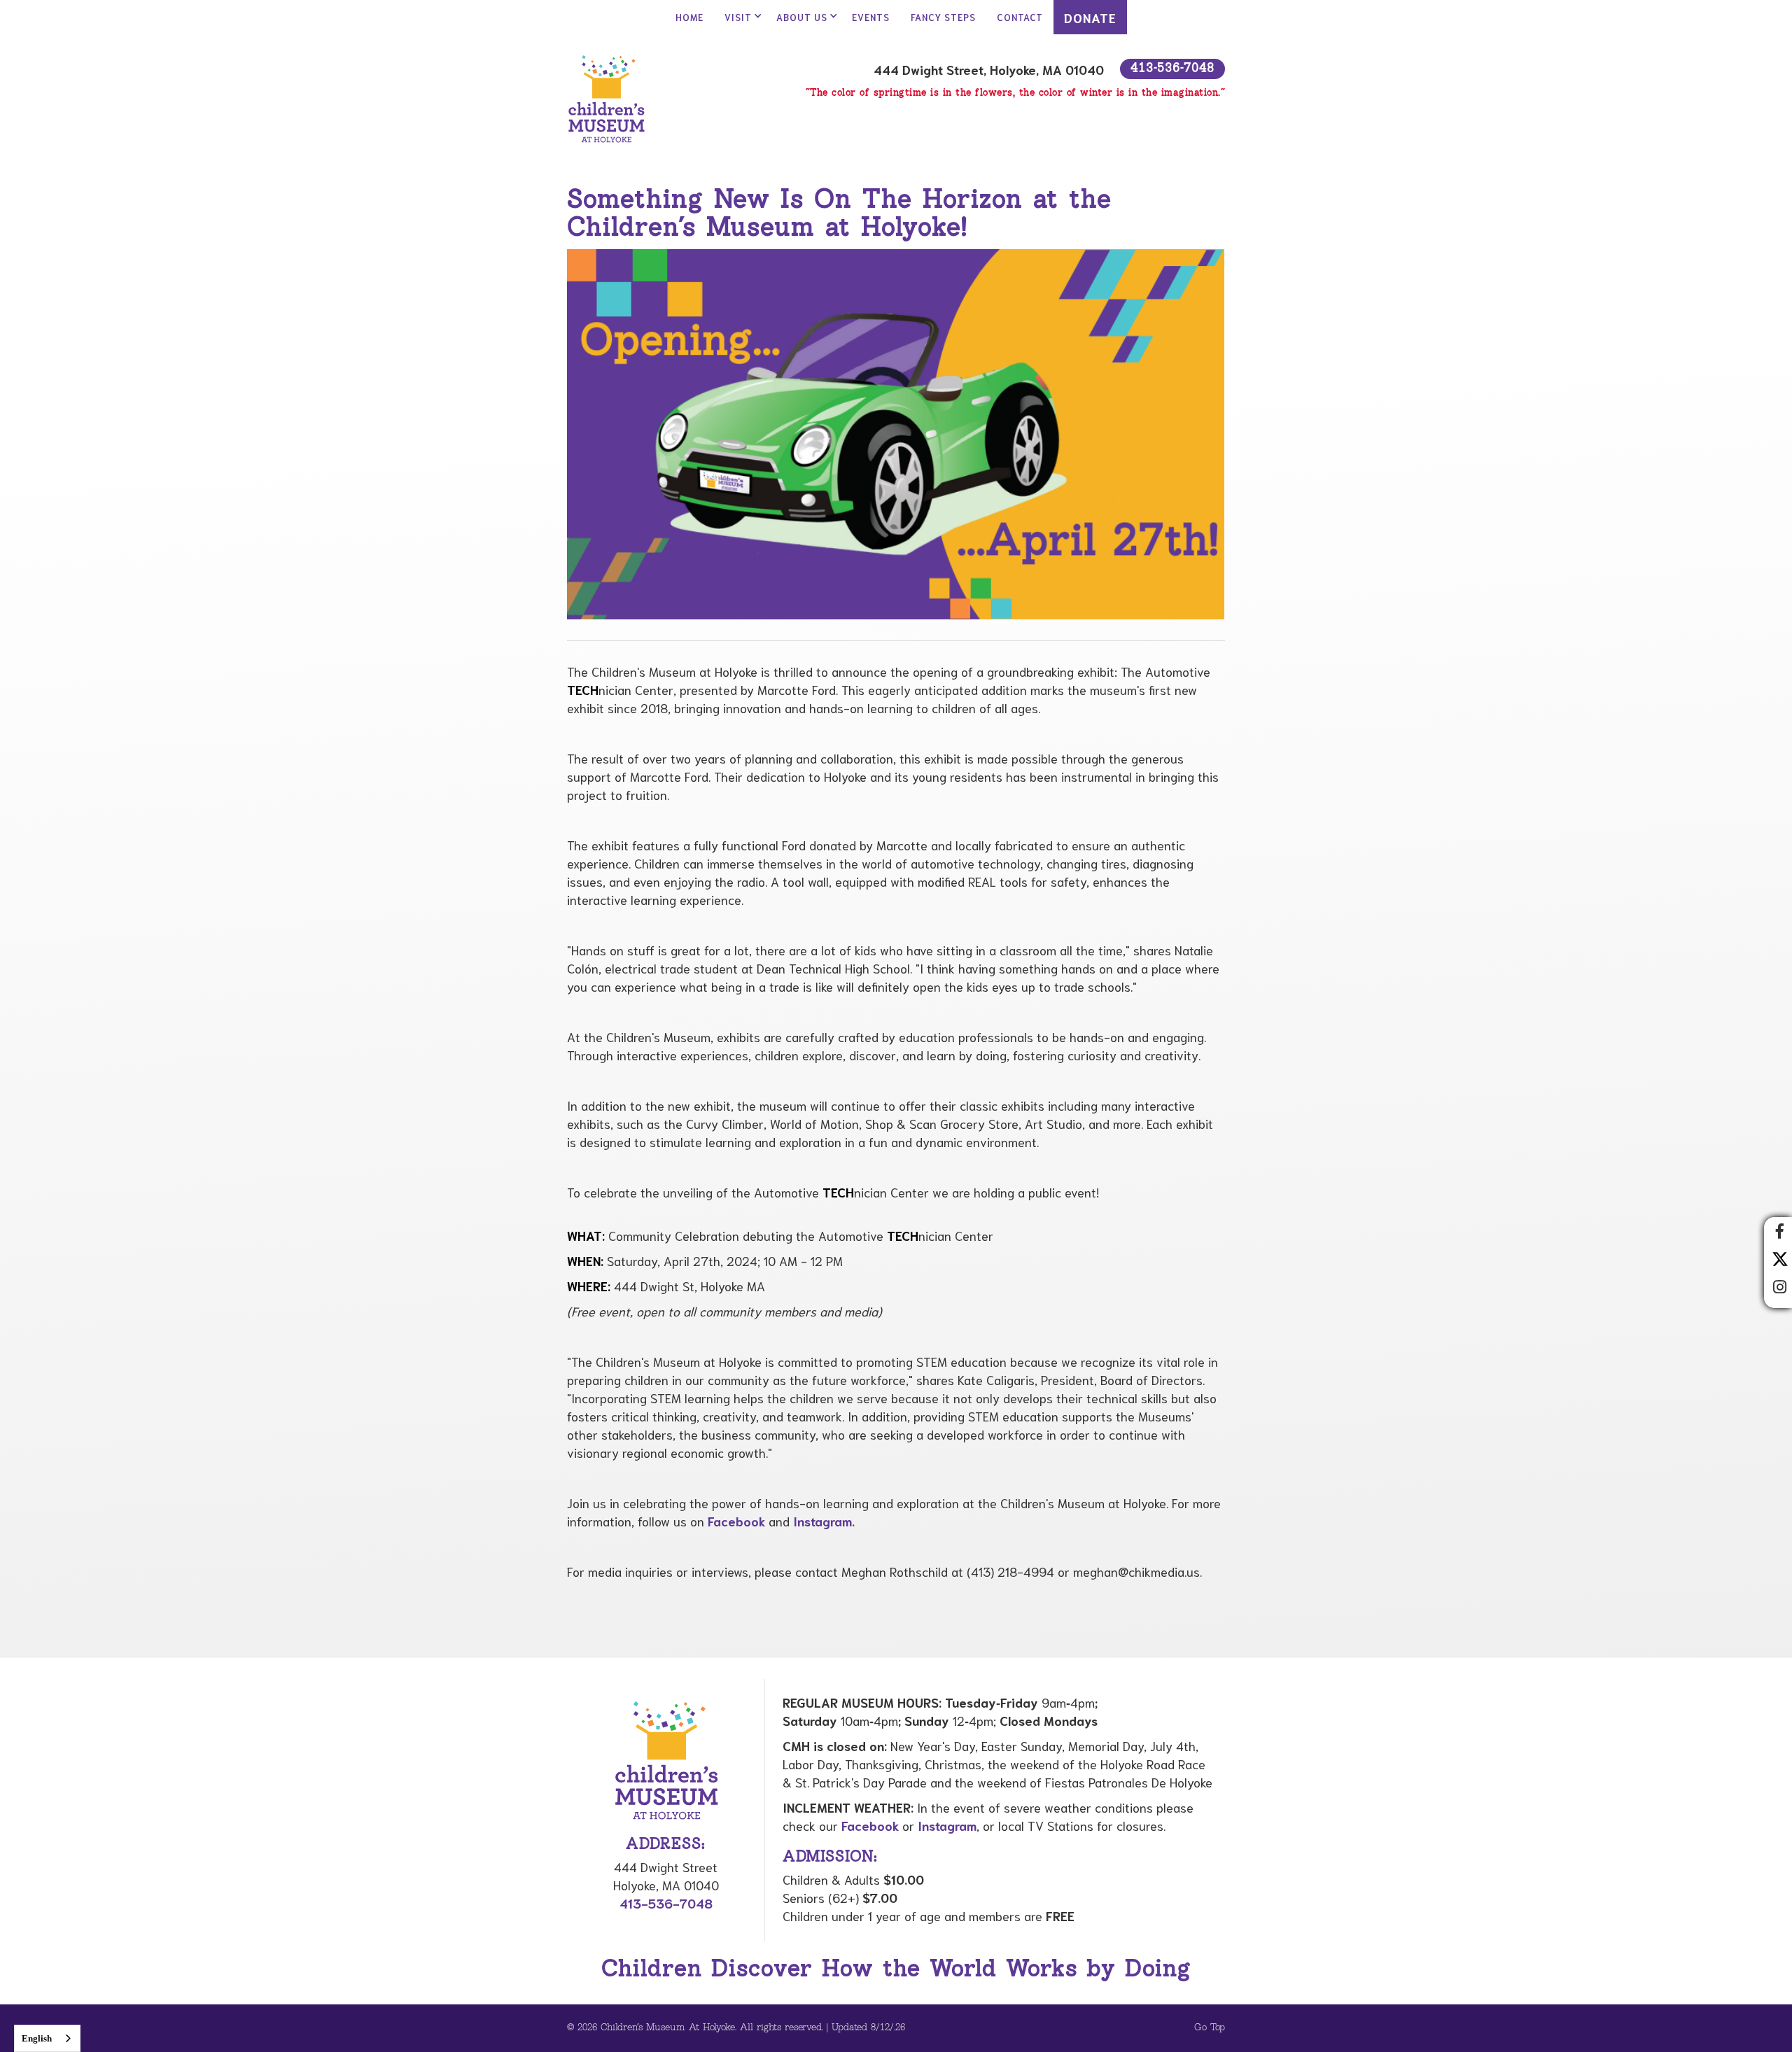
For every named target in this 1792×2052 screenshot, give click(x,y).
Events (871, 17)
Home (689, 17)
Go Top (1210, 2028)
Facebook (736, 1521)
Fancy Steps (943, 17)
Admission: (830, 1857)
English (37, 2038)
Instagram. (824, 1521)
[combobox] (47, 2038)
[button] (740, 17)
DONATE (1090, 17)
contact (1020, 17)
